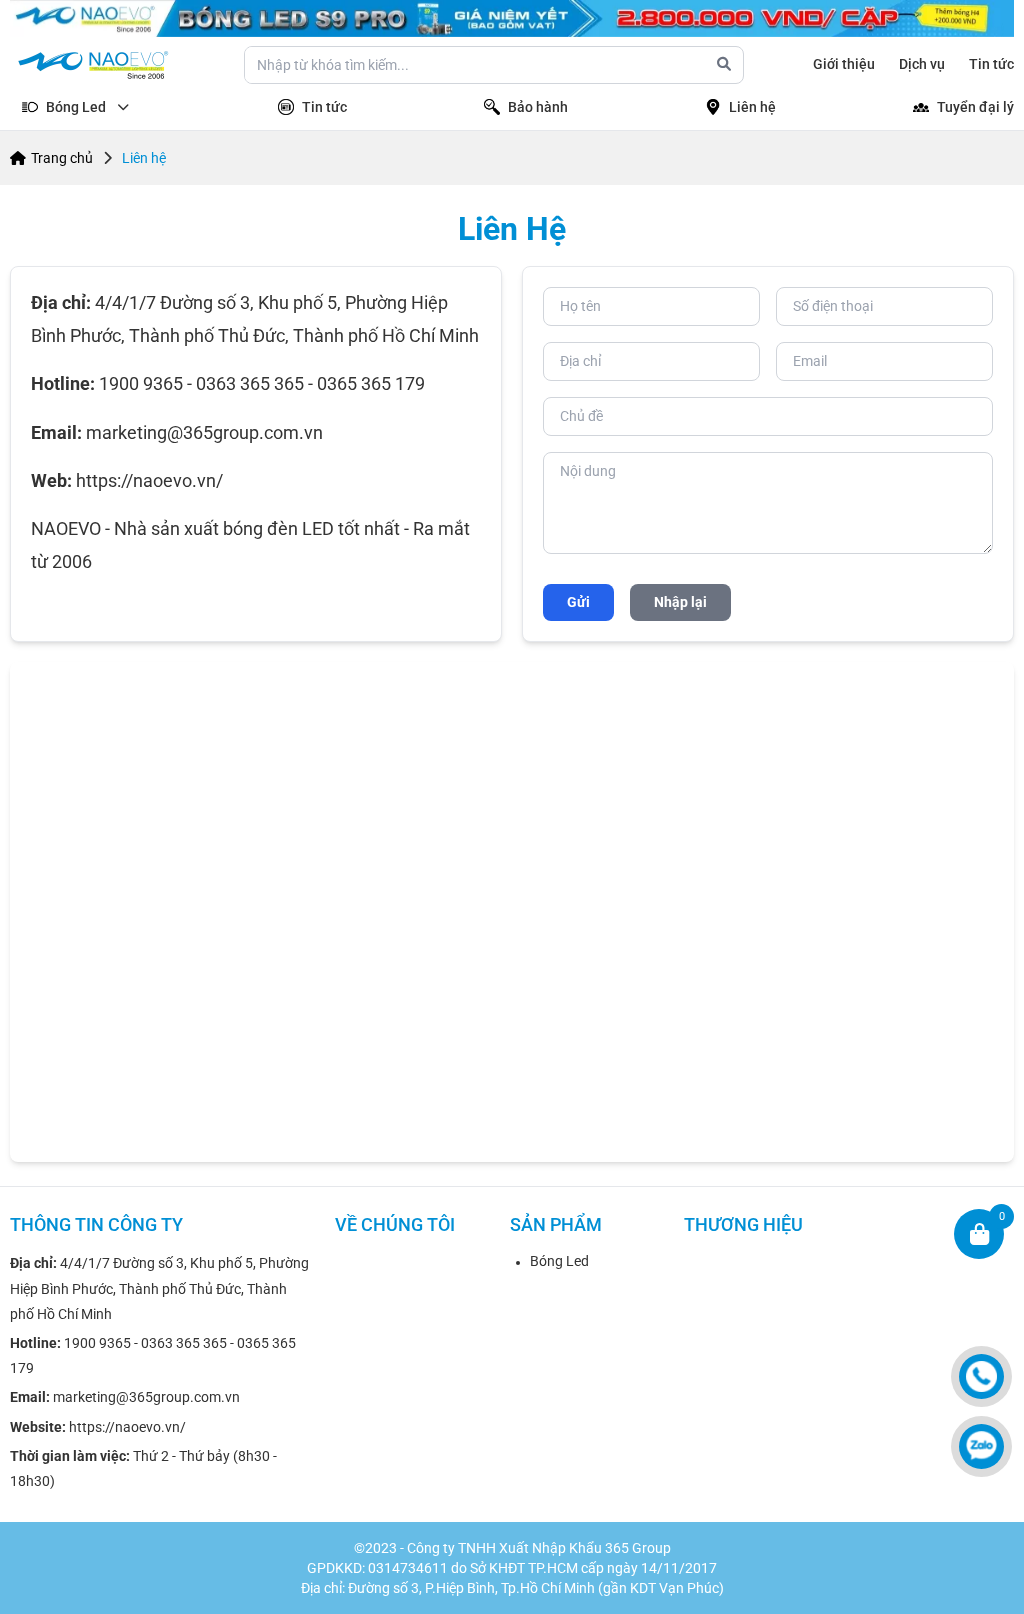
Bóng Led (559, 1261)
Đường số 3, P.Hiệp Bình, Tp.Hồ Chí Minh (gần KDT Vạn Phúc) (536, 1588)
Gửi (578, 602)
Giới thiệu (844, 64)
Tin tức (991, 64)
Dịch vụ (922, 64)
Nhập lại (680, 602)
